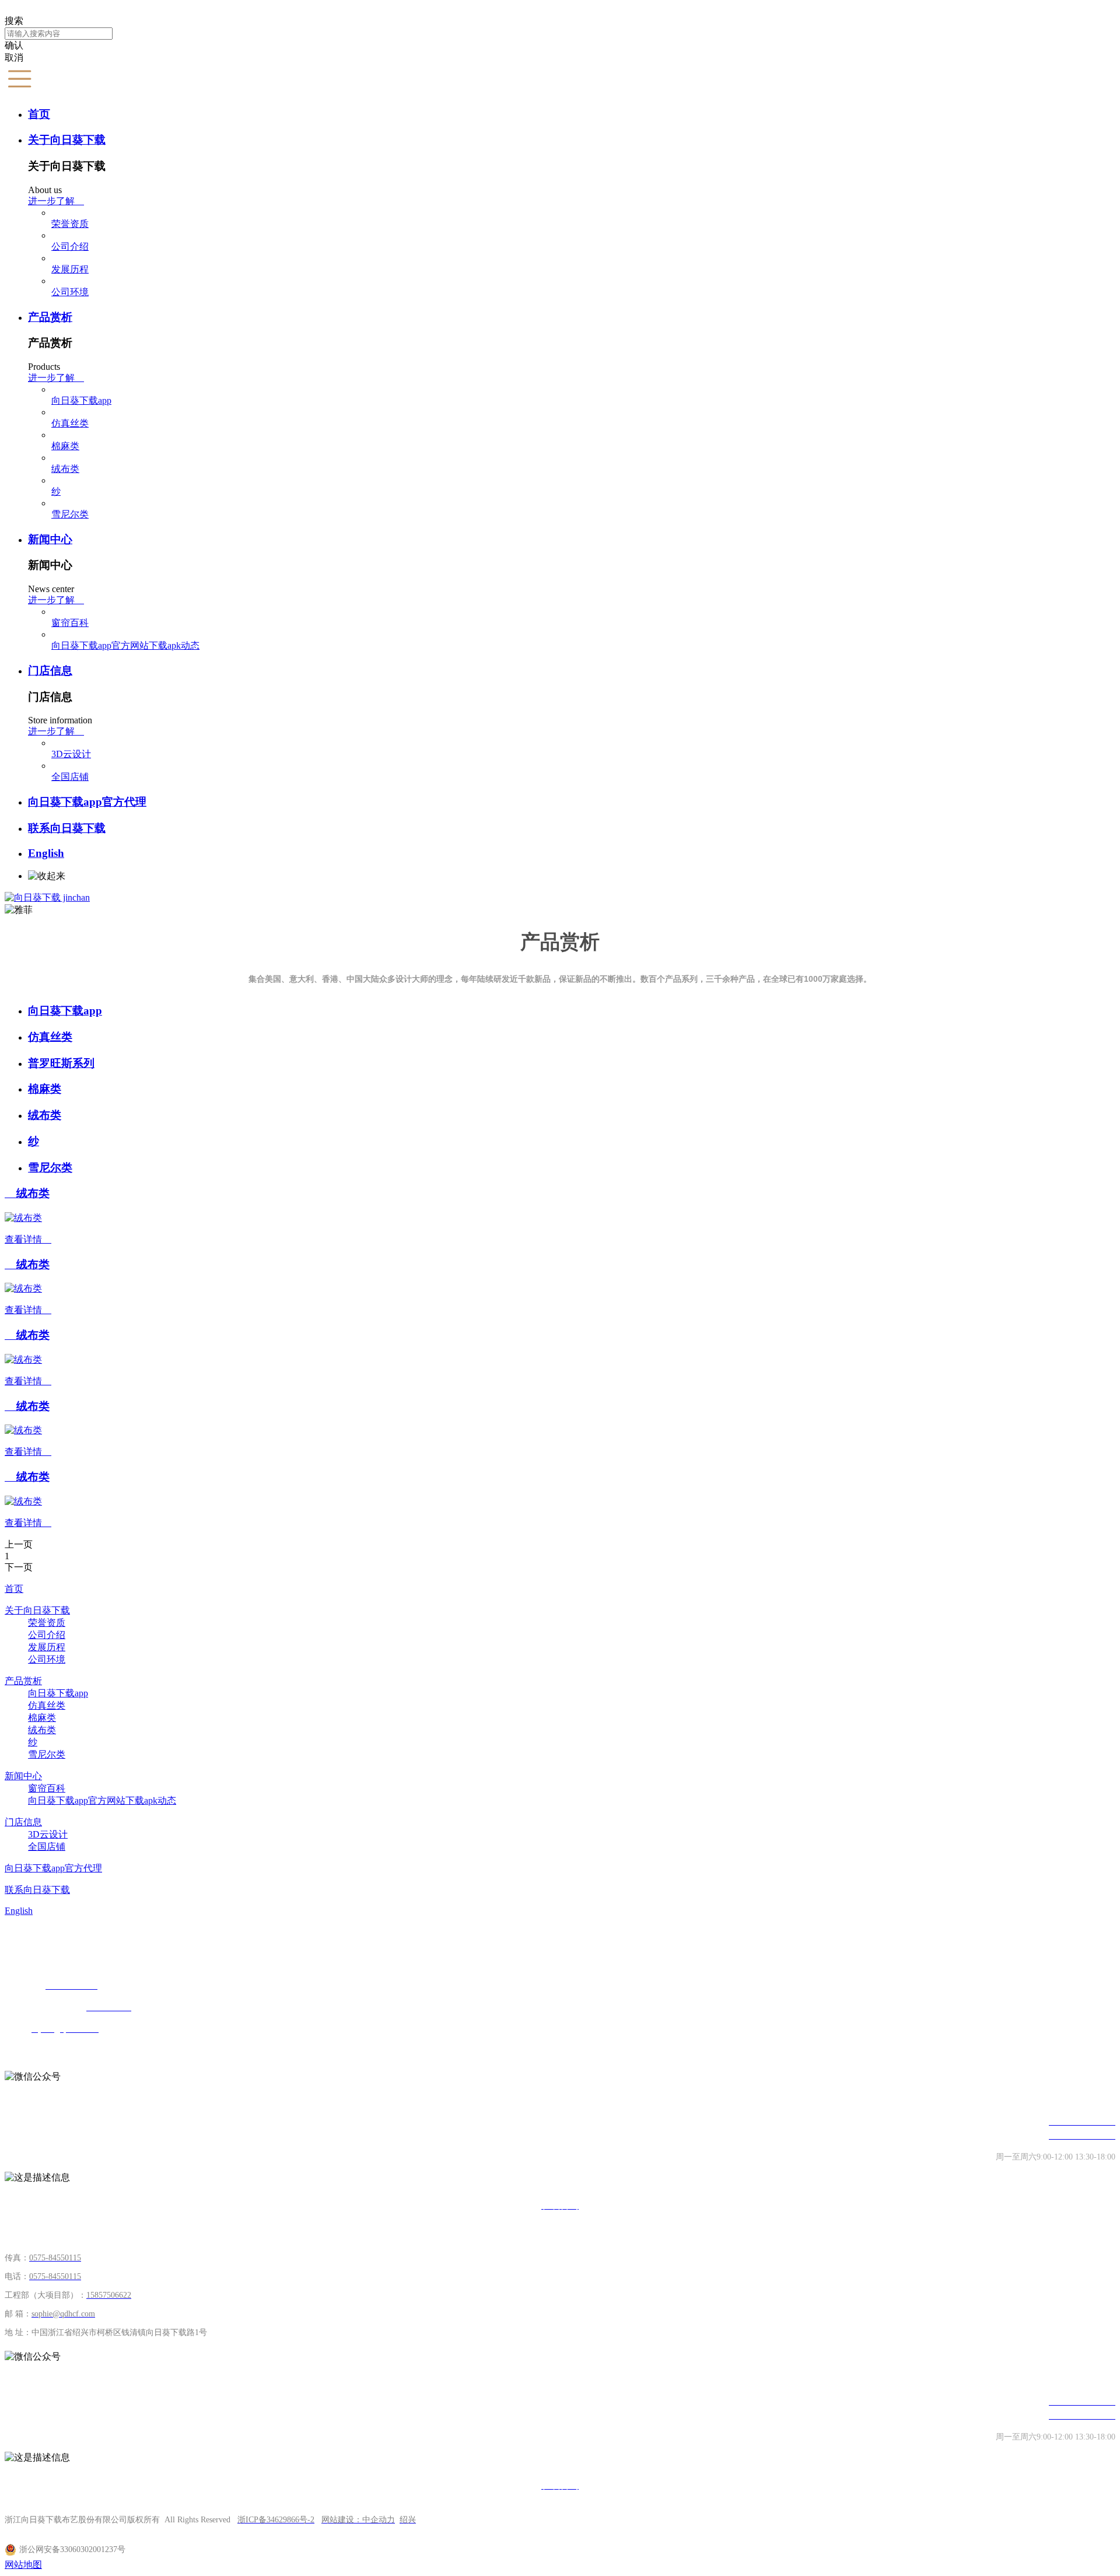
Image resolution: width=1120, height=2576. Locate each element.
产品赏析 (50, 317)
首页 (39, 114)
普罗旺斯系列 (61, 1063)
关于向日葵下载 (67, 140)
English (46, 853)
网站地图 (23, 2565)
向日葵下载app (81, 400)
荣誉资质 (70, 224)
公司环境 (70, 292)
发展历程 (70, 269)
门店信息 (50, 671)
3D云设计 (71, 754)
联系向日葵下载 (67, 828)
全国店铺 (70, 777)
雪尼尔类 (70, 514)
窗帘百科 (70, 623)
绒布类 (65, 469)
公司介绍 (70, 246)
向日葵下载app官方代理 (87, 802)
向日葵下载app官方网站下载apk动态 (125, 645)
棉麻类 (65, 446)
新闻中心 (50, 539)
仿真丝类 (70, 423)
